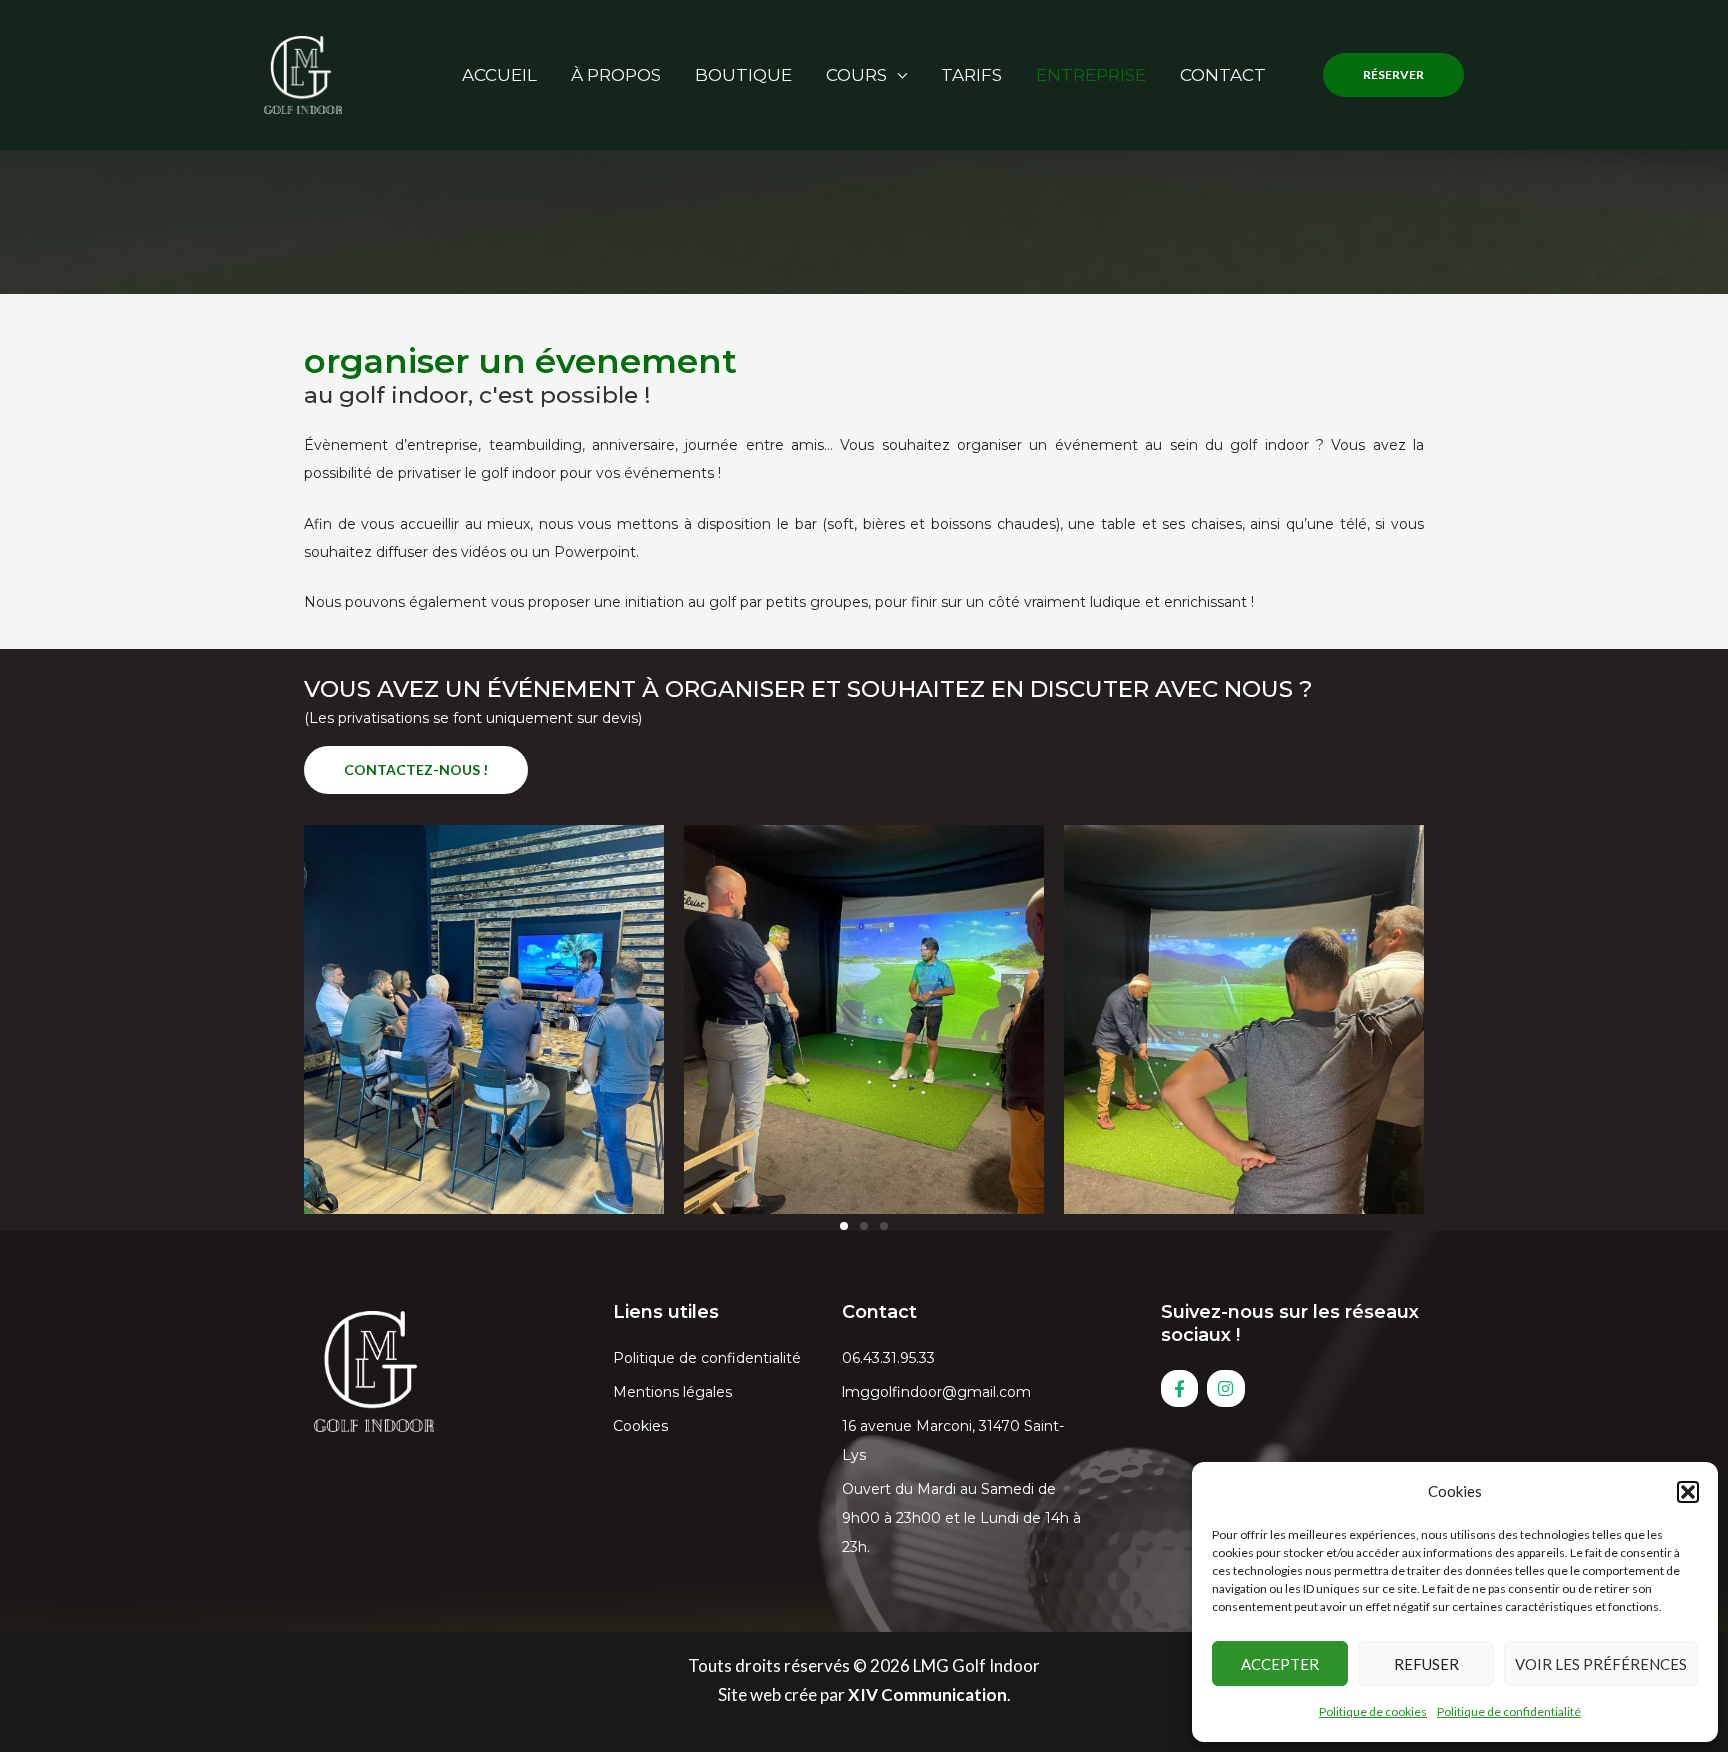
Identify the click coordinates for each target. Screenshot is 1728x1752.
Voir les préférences (1601, 1664)
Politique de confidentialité (1509, 1711)
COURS (856, 75)
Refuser (1426, 1664)
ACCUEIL (499, 75)
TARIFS (971, 75)
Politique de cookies (1373, 1711)
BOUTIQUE (743, 75)
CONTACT (1223, 75)
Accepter (1280, 1664)
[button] (1688, 1492)
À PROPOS (616, 75)
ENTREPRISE (1091, 75)
